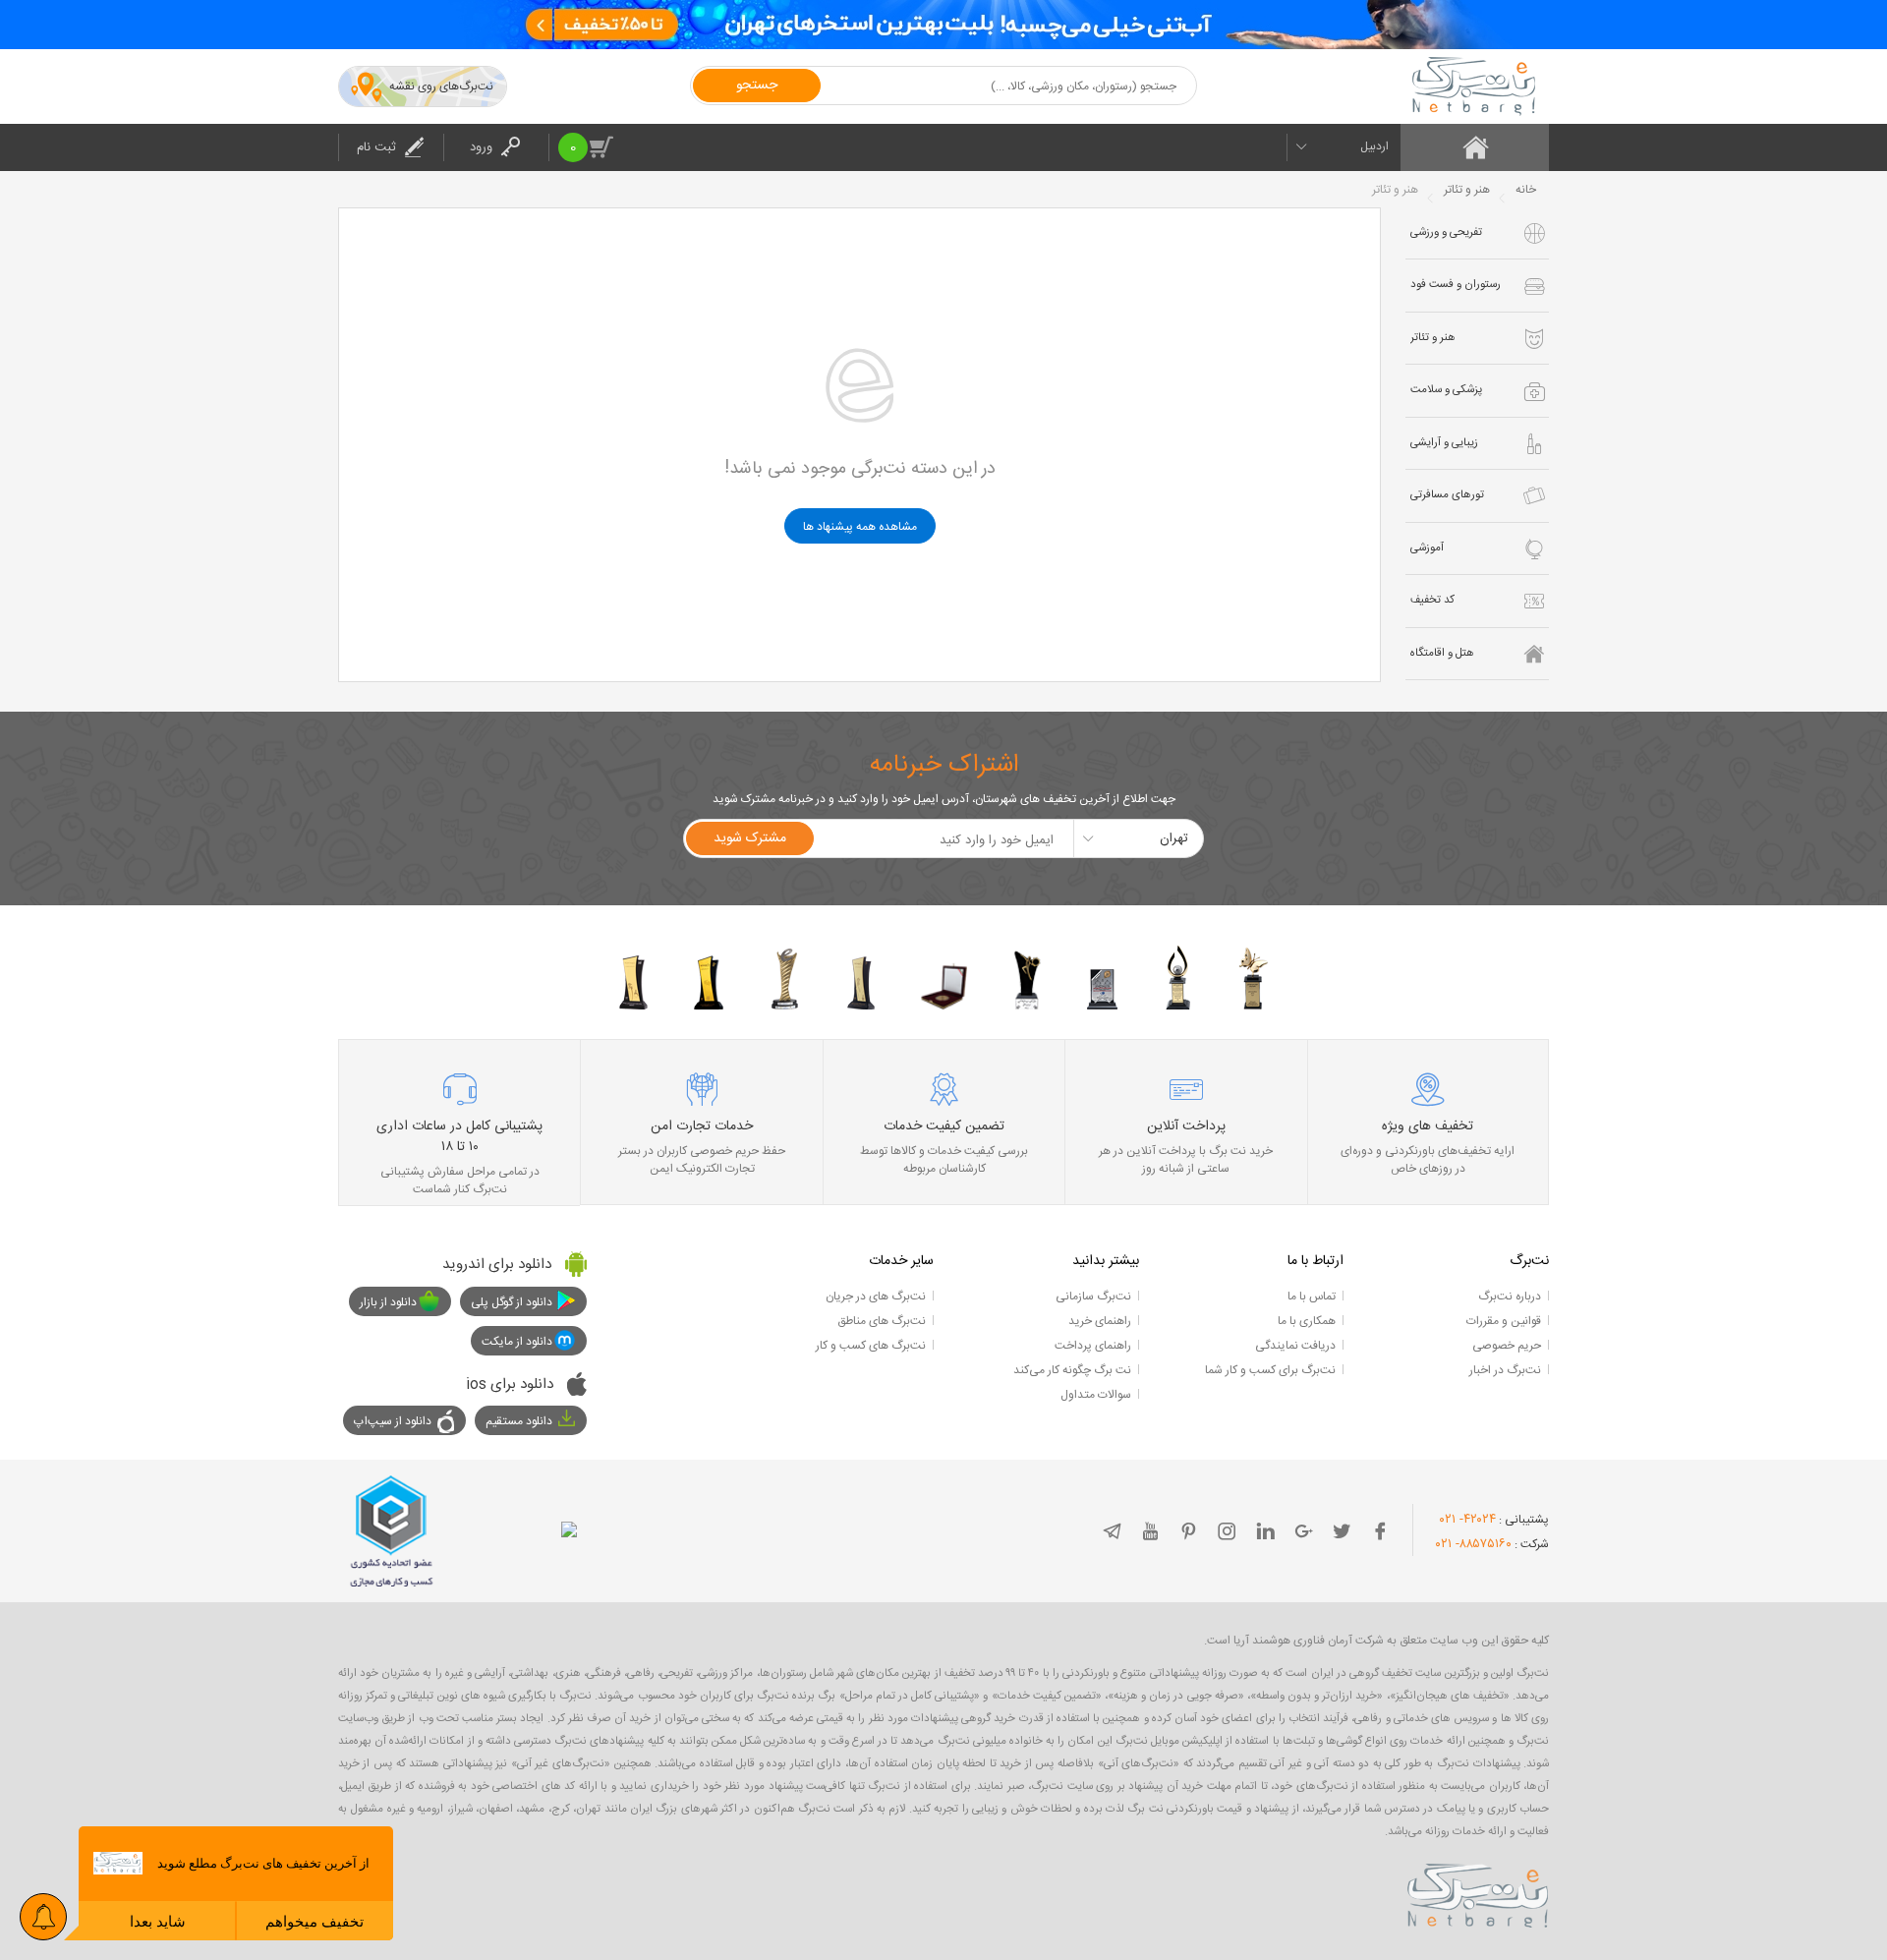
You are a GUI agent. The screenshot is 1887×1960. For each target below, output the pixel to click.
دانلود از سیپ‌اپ (393, 1421)
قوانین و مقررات (1504, 1321)
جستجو (757, 86)
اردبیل (1374, 146)
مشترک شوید (750, 838)
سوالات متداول (1096, 1395)
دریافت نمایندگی (1295, 1346)
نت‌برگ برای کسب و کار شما (1270, 1370)
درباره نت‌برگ (1510, 1297)
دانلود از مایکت (517, 1342)
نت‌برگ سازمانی (1093, 1297)
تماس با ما (1312, 1297)
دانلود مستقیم (519, 1421)
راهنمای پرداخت (1093, 1346)
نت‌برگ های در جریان (876, 1297)
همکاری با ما (1307, 1321)
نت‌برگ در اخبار (1505, 1370)
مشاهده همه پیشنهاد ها (860, 527)
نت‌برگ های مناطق (882, 1321)
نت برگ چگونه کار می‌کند (1072, 1370)
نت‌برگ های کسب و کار (871, 1346)
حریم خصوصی (1507, 1346)
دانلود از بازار (388, 1302)
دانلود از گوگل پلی (512, 1302)
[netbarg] (1478, 1892)
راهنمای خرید (1100, 1321)
